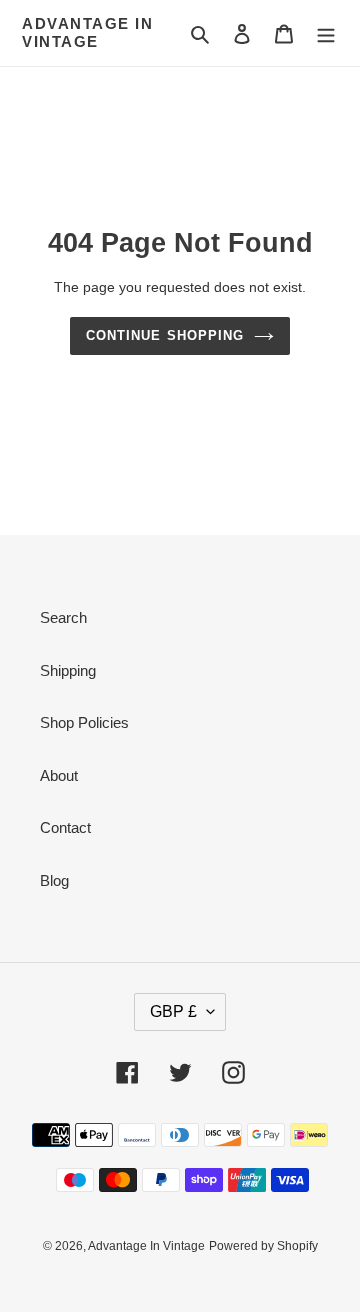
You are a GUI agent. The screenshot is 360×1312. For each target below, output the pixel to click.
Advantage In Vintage (87, 32)
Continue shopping (165, 335)
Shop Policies (84, 722)
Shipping (68, 670)
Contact (65, 827)
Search (63, 617)
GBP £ (173, 1011)
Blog (54, 880)
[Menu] (326, 33)
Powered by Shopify (263, 1246)
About (59, 775)
